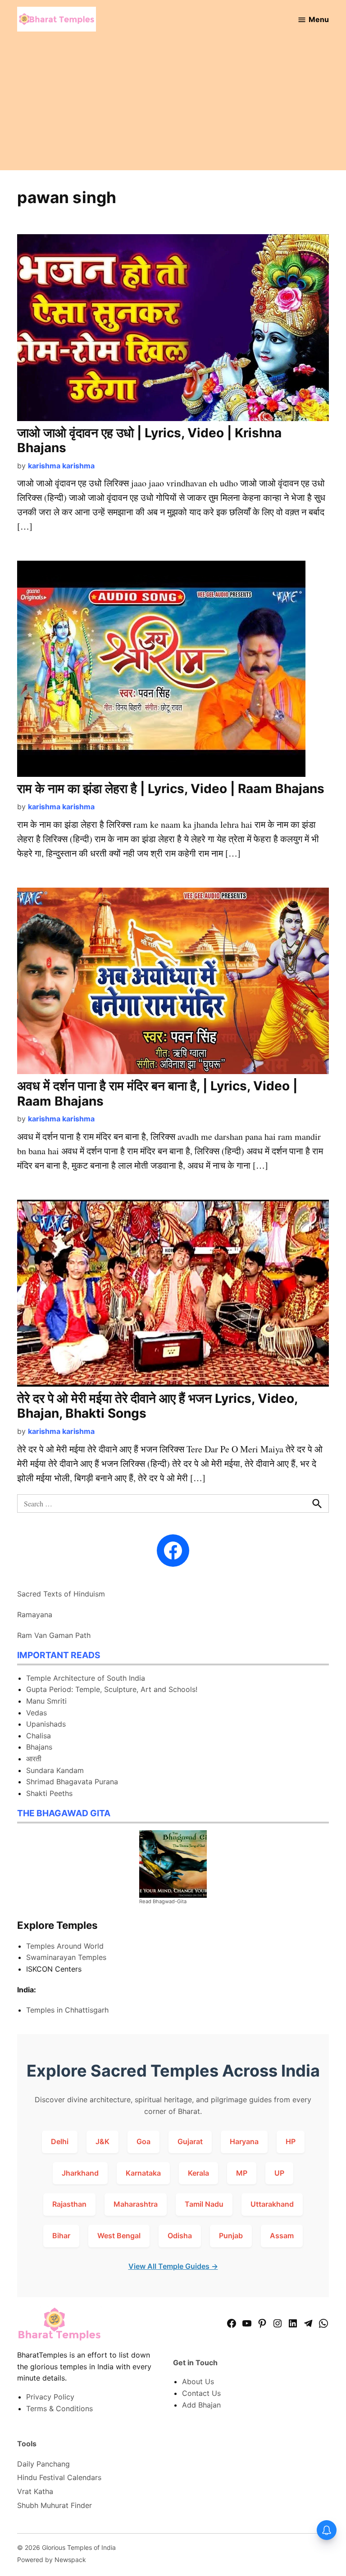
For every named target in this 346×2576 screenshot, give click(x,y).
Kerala (198, 2173)
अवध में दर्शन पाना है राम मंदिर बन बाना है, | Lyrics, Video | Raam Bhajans (157, 1093)
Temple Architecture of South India (86, 1678)
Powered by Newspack (52, 2560)
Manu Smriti (46, 1701)
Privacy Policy (50, 2397)
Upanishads (46, 1724)
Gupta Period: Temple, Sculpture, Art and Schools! (112, 1689)
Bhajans (39, 1747)
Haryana (244, 2141)
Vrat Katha (35, 2491)
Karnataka (143, 2173)
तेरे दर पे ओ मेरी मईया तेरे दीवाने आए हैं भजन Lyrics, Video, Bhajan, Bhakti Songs (157, 1406)
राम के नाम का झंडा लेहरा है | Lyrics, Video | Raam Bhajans (171, 789)
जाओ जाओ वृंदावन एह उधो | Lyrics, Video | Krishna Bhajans (149, 440)
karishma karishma (61, 466)
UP (279, 2173)
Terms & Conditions (59, 2408)
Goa (143, 2141)
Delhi (60, 2141)
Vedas (36, 1713)
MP (242, 2173)
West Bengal (119, 2236)
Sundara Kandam (55, 1770)
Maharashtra (136, 2204)
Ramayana (35, 1615)
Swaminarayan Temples (66, 1957)
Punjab (231, 2236)
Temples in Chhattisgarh (67, 2010)
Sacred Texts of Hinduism (61, 1594)
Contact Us (201, 2393)
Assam (282, 2236)
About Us (198, 2381)
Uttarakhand (272, 2204)
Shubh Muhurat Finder (55, 2505)
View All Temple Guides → (173, 2266)
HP (291, 2141)
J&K (102, 2141)
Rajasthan (69, 2204)
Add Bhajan (201, 2405)
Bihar (61, 2236)
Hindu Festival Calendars (59, 2477)
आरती (34, 1759)
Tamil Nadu (204, 2204)
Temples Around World (65, 1946)
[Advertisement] (173, 107)
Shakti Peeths (49, 1793)
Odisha (180, 2236)
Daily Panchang (43, 2464)
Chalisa (39, 1736)
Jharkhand (80, 2173)
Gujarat (190, 2141)
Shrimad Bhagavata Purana (72, 1782)
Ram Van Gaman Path (54, 1635)
